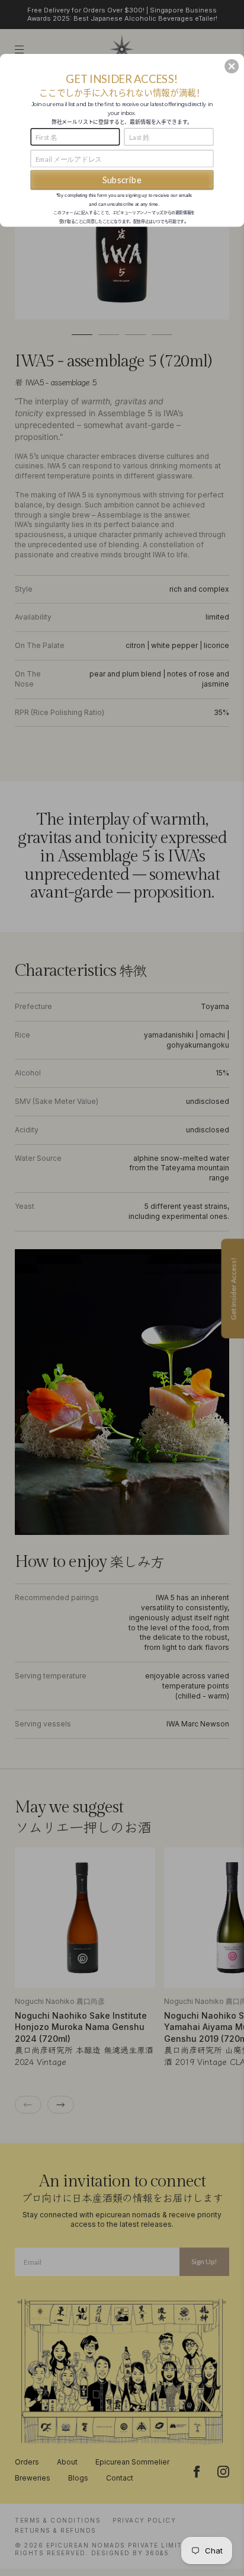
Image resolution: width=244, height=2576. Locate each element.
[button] (232, 66)
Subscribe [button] (122, 180)
